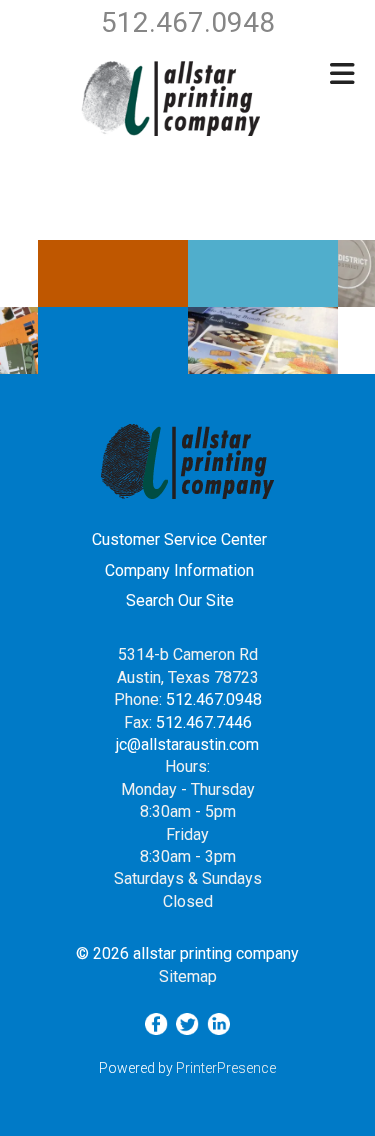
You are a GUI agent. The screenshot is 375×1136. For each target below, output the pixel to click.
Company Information (179, 570)
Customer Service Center (179, 539)
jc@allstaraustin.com (187, 744)
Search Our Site (180, 600)
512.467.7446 (204, 722)
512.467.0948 (214, 699)
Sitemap (188, 976)
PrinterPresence (226, 1068)
